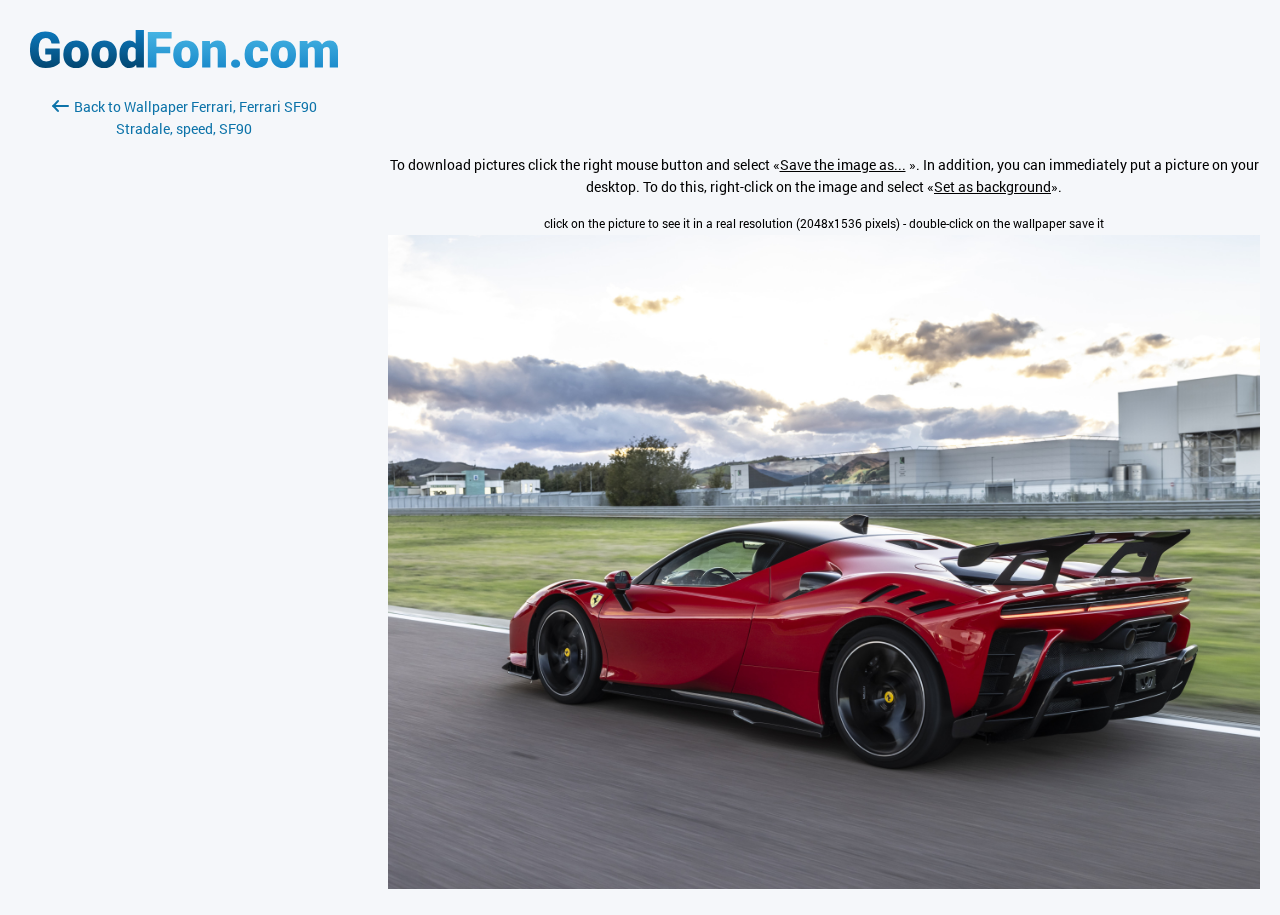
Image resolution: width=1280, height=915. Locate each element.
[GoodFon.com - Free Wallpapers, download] (184, 62)
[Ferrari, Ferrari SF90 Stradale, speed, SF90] (824, 883)
